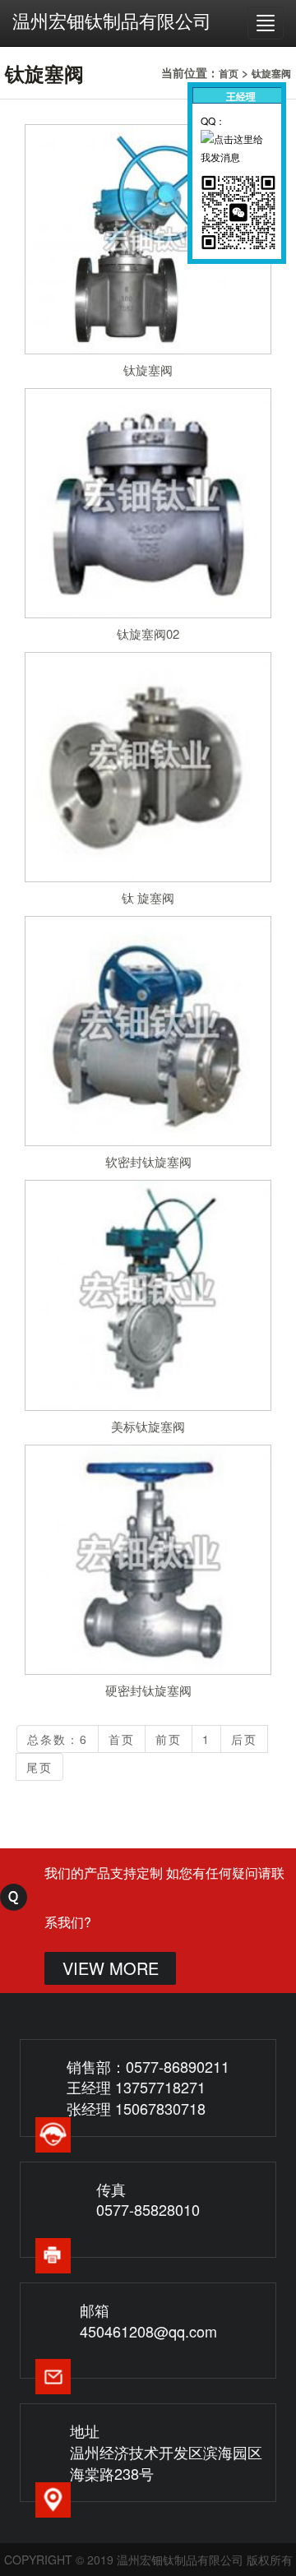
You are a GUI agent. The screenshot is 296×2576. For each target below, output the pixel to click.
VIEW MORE (111, 1968)
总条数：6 (58, 1739)
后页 (244, 1739)
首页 (229, 73)
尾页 (39, 1767)
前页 (169, 1739)
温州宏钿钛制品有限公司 (112, 20)
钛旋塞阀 (271, 73)
